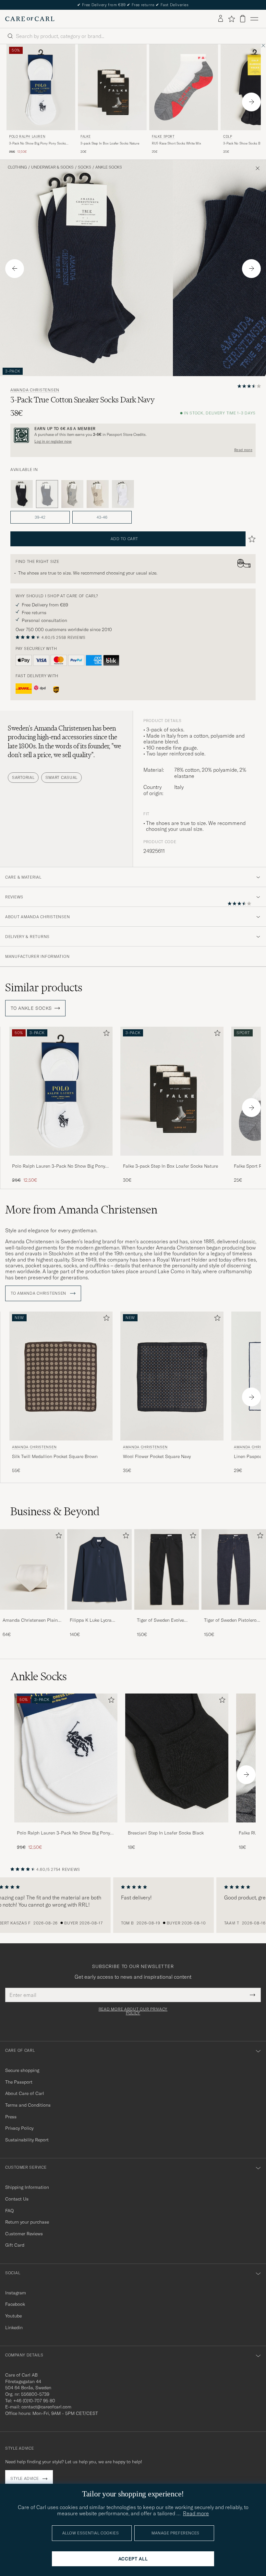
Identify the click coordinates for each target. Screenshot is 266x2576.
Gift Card (15, 2245)
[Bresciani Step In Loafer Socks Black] (177, 1827)
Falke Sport (163, 137)
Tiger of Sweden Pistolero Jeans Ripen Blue (230, 1620)
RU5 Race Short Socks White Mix (176, 143)
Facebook (15, 2304)
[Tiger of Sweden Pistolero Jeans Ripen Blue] (234, 1614)
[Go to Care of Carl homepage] (30, 19)
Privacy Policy (19, 2128)
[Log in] (221, 19)
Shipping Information (27, 2187)
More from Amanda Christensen (81, 1210)
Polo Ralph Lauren (27, 137)
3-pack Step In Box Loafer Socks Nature (110, 143)
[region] (133, 1905)
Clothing (17, 167)
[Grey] (72, 494)
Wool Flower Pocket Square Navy (157, 1456)
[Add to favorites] (105, 1034)
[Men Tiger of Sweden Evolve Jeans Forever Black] (167, 1570)
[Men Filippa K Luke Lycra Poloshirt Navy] (99, 1570)
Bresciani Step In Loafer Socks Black (166, 1833)
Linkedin (14, 2328)
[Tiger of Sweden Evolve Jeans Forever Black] (167, 1614)
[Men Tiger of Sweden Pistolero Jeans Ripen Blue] (234, 1570)
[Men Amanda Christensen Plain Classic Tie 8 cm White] (32, 1570)
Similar (44, 987)
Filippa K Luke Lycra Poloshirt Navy (91, 1620)
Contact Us (17, 2199)
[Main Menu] (254, 19)
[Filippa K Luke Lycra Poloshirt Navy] (99, 1614)
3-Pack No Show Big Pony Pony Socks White (37, 144)
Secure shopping (22, 2070)
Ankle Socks (109, 167)
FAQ (9, 2211)
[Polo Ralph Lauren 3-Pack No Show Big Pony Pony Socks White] (61, 1160)
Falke (86, 137)
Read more (243, 450)
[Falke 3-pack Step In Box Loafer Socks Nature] (172, 1160)
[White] (123, 494)
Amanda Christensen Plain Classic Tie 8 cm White (30, 1620)
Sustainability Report (27, 2140)
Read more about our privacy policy (133, 2011)
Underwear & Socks (52, 167)
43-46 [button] (102, 517)
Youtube (13, 2316)
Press (11, 2117)
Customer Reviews (24, 2234)
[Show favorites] (231, 19)
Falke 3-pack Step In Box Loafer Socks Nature (170, 1166)
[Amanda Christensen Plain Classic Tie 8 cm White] (32, 1614)
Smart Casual (61, 777)
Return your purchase (27, 2222)
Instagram (16, 2293)
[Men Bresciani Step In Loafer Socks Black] (177, 1758)
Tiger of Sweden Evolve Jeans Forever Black (160, 1620)
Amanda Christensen (35, 390)
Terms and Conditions (28, 2105)
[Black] (22, 494)
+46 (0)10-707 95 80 (34, 2401)
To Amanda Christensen (39, 1293)
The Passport (19, 2082)
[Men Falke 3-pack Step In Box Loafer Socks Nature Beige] (112, 87)
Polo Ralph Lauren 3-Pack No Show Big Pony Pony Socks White (59, 1166)
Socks (85, 167)
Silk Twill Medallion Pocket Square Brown (55, 1456)
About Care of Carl (25, 2093)
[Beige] (98, 494)
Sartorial (23, 777)
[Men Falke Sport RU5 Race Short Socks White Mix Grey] (184, 87)
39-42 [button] (40, 517)
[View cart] (243, 19)
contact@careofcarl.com (46, 2407)
